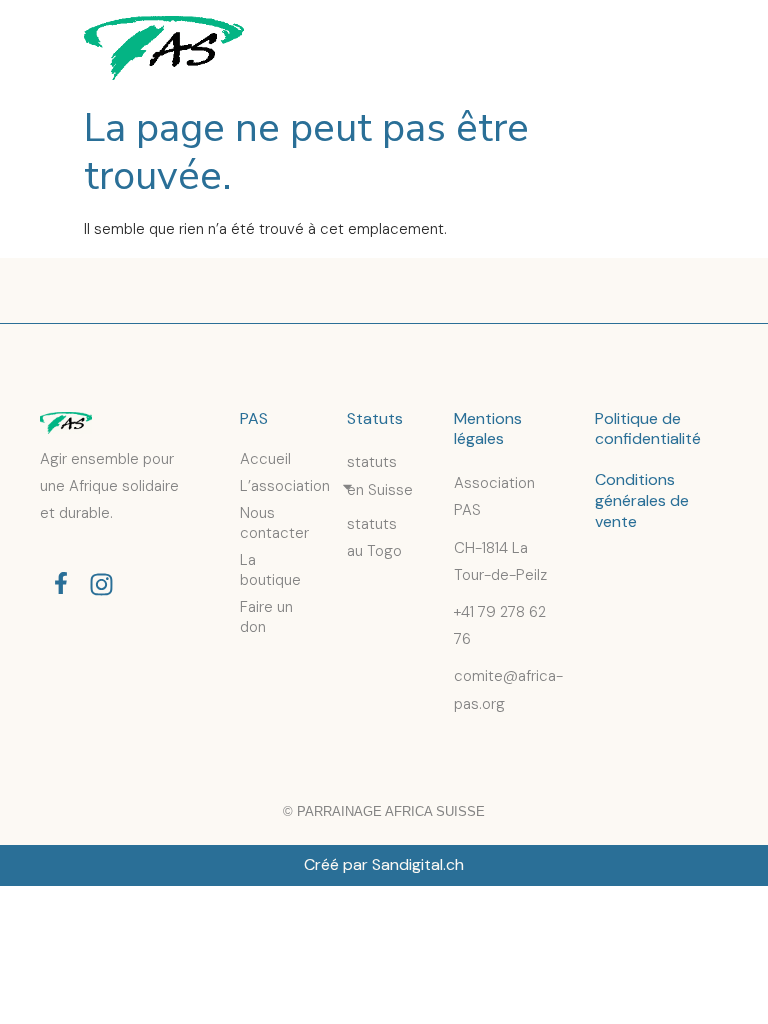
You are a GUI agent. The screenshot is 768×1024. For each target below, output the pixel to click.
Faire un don (266, 617)
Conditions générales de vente (642, 500)
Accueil (265, 459)
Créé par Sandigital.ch (384, 864)
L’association (273, 486)
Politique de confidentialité (648, 429)
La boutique (270, 570)
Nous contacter (273, 523)
